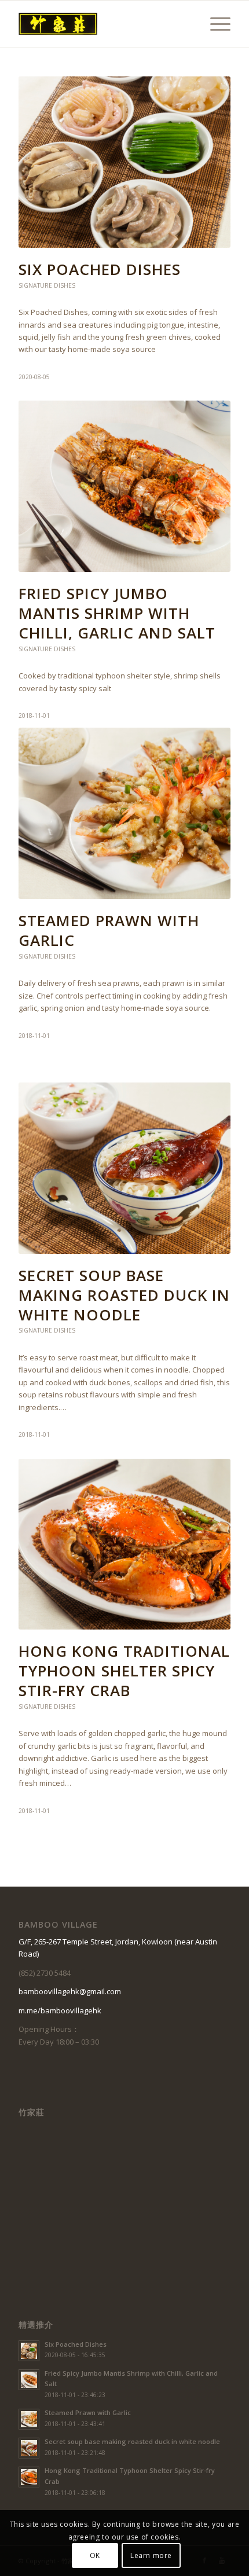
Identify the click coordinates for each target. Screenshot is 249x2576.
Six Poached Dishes (100, 269)
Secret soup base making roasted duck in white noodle (124, 1295)
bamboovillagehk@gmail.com (70, 1991)
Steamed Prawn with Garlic (109, 930)
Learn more (151, 2555)
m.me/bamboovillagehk (60, 2010)
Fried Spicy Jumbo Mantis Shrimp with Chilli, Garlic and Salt (117, 613)
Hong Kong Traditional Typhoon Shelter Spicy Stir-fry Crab (124, 1671)
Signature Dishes (47, 285)
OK (95, 2555)
